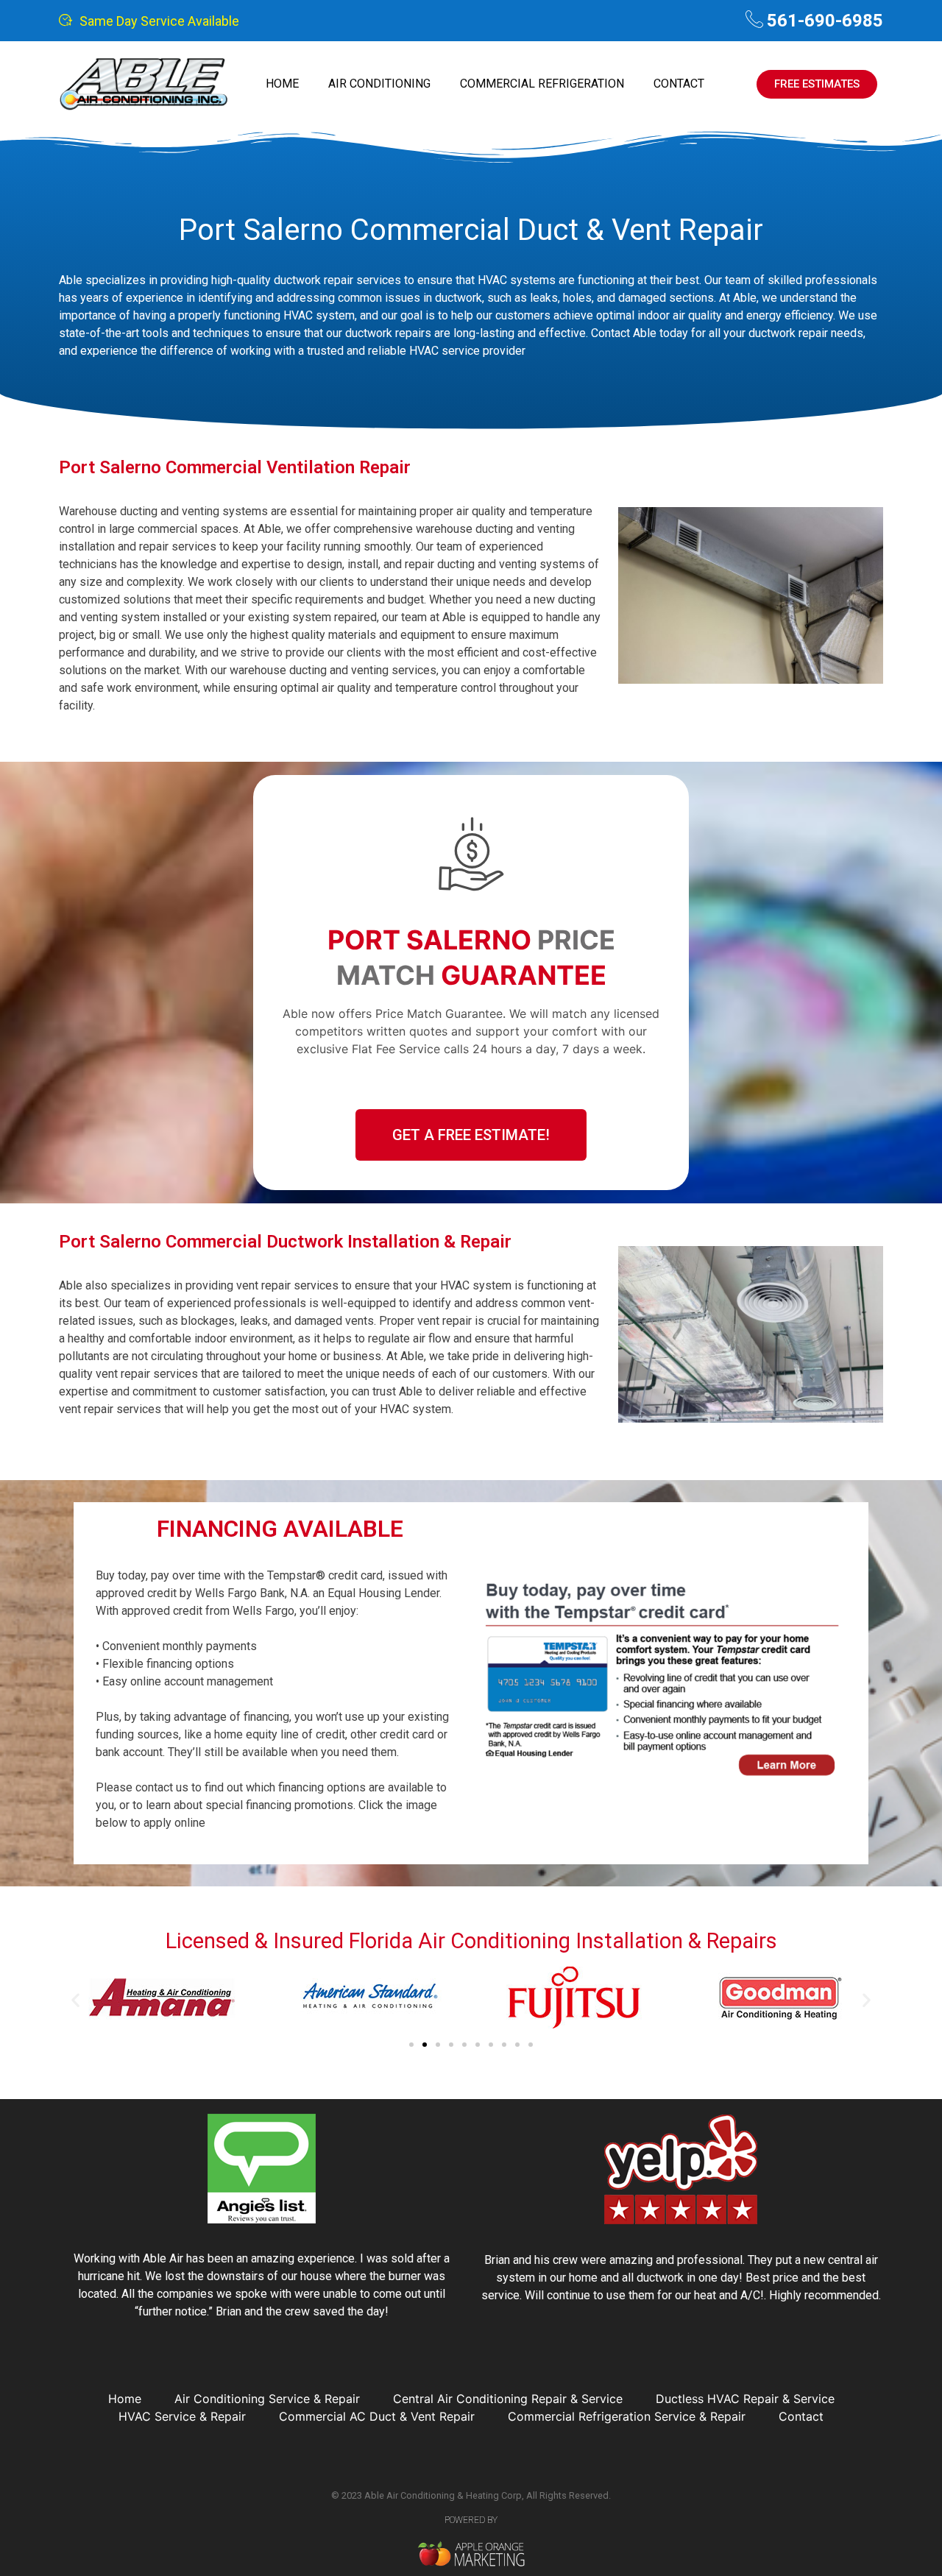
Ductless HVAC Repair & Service (745, 2399)
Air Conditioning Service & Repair (267, 2399)
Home (282, 84)
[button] (75, 1999)
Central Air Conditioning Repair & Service (508, 2399)
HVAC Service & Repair (182, 2416)
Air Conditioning (379, 84)
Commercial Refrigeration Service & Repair (627, 2416)
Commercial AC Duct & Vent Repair (377, 2416)
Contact (679, 84)
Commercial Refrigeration (542, 84)
